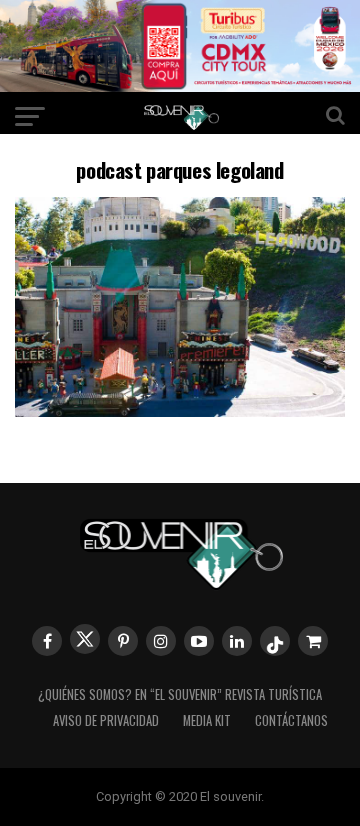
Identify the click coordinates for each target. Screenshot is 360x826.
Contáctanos (291, 720)
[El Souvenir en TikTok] (275, 641)
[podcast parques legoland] (180, 410)
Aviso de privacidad (106, 720)
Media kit (207, 720)
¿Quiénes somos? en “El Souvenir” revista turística (180, 694)
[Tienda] (313, 641)
